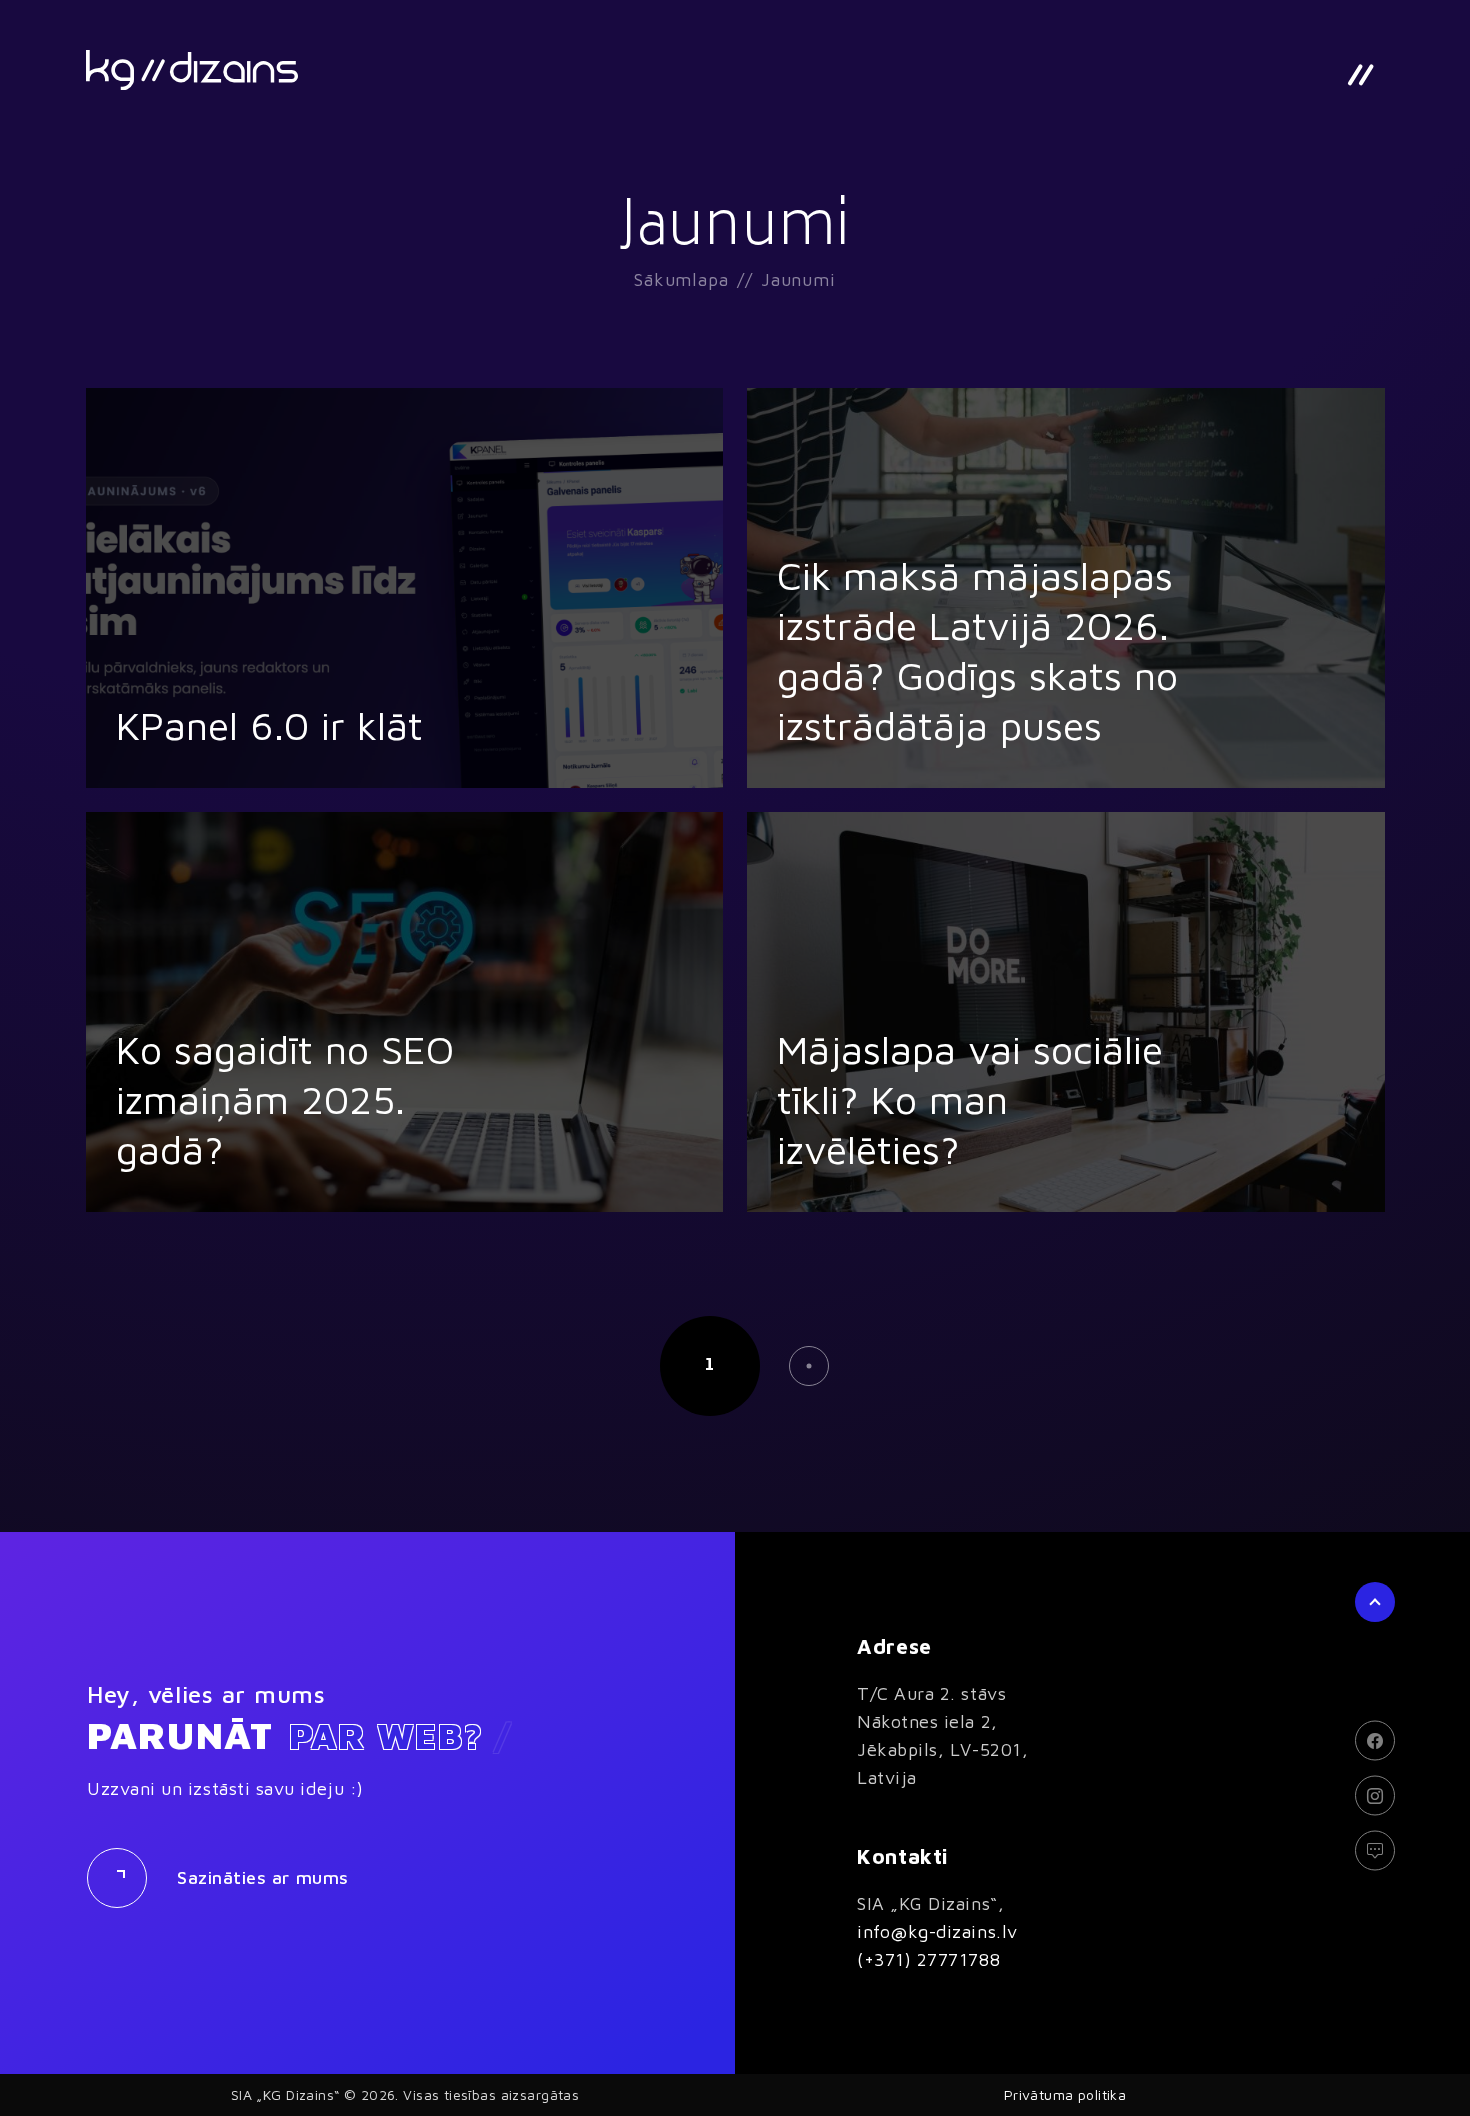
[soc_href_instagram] (1375, 1796)
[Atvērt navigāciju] (1360, 75)
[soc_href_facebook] (1375, 1741)
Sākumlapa (681, 279)
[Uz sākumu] (192, 70)
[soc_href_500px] (1375, 1851)
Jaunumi (798, 279)
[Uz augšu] (1375, 1602)
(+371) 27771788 (928, 1959)
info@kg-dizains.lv (937, 1931)
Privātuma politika (1065, 2094)
